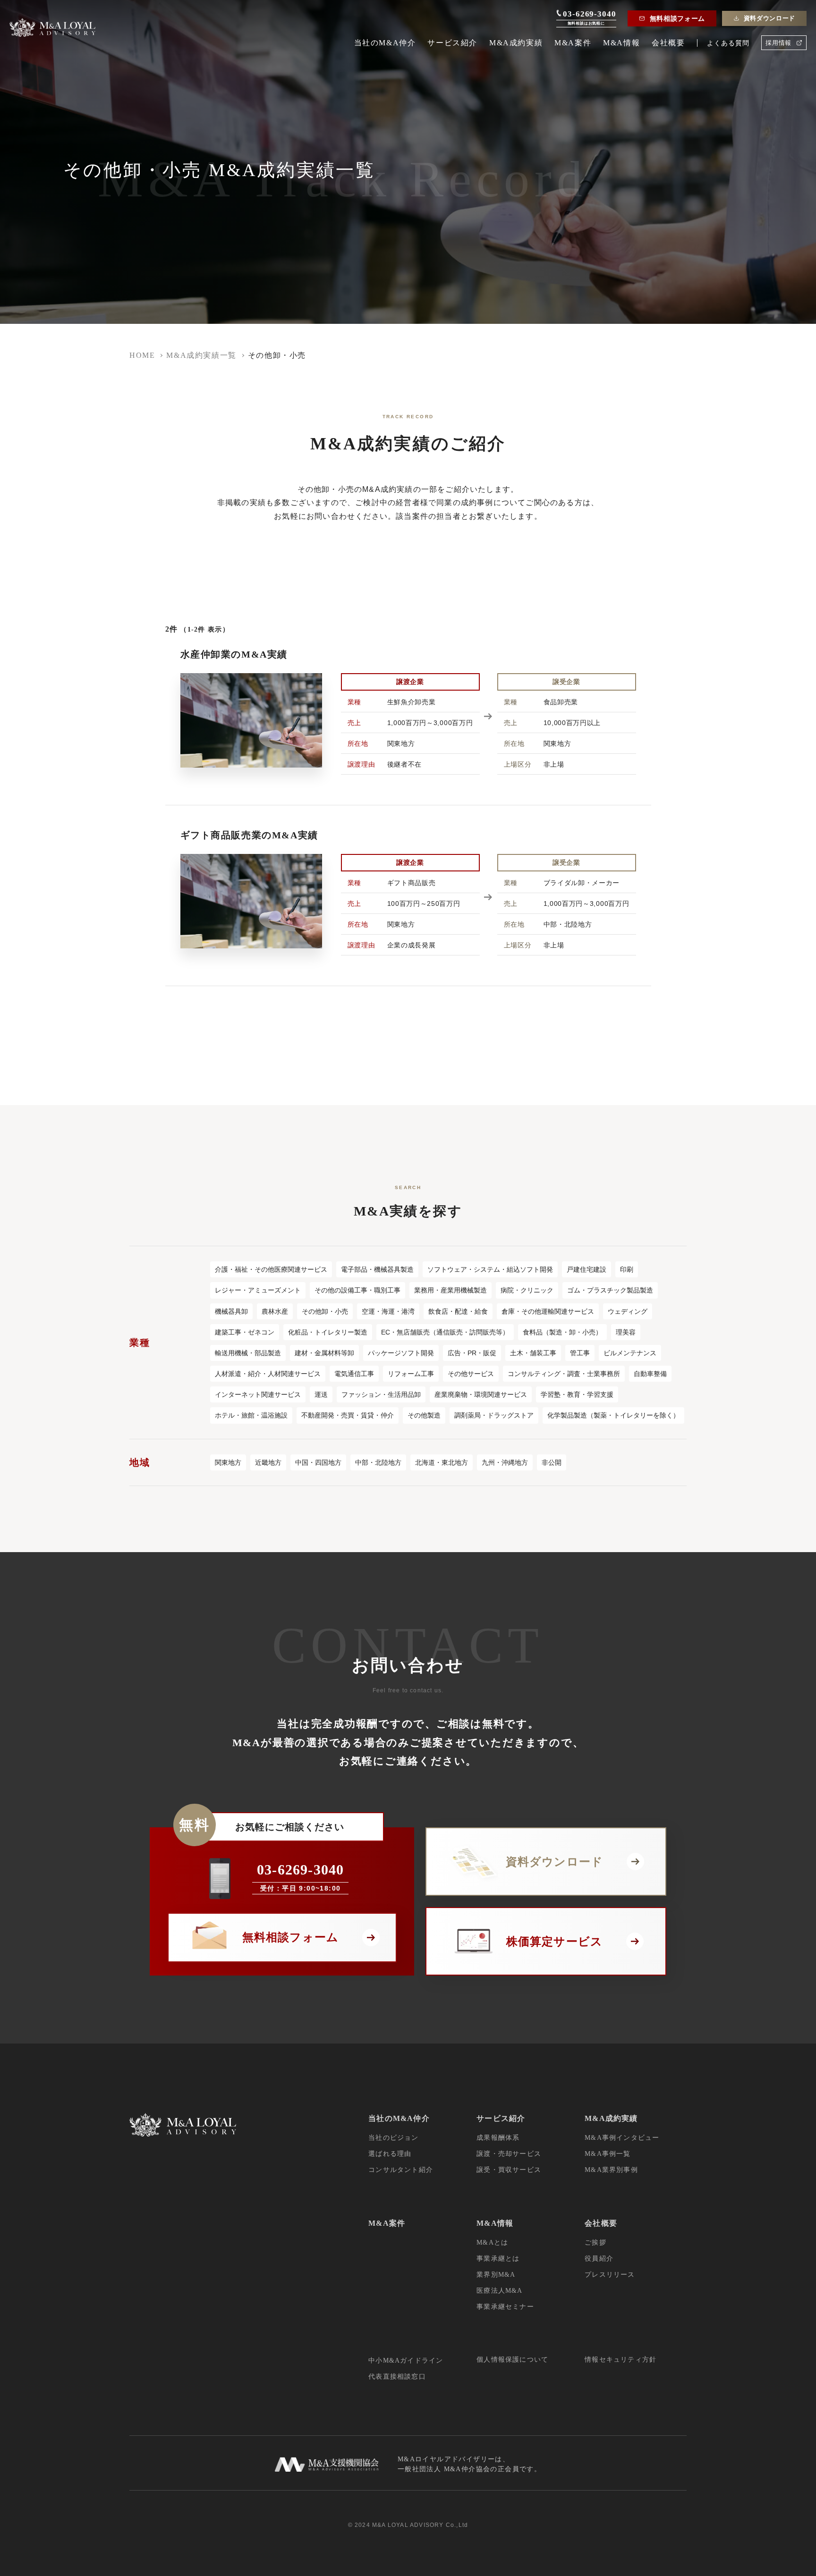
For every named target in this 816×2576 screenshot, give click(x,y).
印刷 (627, 1269)
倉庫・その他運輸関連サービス (548, 1311)
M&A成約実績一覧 (201, 355)
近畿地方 (268, 1462)
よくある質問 (728, 43)
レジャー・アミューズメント (258, 1290)
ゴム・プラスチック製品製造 (610, 1290)
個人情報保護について (512, 2360)
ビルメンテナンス (630, 1353)
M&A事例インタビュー (622, 2138)
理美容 (626, 1332)
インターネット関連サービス (258, 1394)
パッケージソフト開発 (401, 1353)
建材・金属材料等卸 (324, 1353)
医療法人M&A (499, 2291)
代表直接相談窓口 (397, 2377)
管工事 (580, 1353)
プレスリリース (610, 2275)
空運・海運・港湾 (388, 1311)
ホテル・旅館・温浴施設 (251, 1415)
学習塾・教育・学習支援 (577, 1394)
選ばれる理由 (390, 2154)
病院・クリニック (527, 1290)
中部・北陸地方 (378, 1462)
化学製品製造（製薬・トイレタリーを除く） (613, 1415)
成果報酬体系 (498, 2138)
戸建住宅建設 (586, 1269)
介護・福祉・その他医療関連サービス (271, 1269)
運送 (321, 1394)
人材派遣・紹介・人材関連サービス (268, 1374)
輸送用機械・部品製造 (248, 1353)
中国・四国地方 (318, 1462)
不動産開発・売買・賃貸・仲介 (348, 1415)
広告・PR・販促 (472, 1353)
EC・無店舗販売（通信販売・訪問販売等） (445, 1332)
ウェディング (628, 1311)
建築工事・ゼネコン (245, 1332)
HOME (142, 355)
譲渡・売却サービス (509, 2154)
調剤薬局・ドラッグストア (494, 1415)
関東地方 (228, 1462)
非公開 (552, 1462)
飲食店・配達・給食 (458, 1311)
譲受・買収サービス (509, 2170)
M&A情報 (621, 43)
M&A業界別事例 (611, 2170)
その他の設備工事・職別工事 (357, 1290)
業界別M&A (496, 2275)
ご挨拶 (595, 2242)
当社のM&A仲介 (385, 43)
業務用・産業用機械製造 (450, 1290)
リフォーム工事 (411, 1374)
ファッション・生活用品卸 (381, 1394)
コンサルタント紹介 (401, 2170)
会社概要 (668, 43)
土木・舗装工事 (533, 1353)
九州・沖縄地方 (505, 1462)
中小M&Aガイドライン (406, 2361)
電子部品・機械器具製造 (377, 1269)
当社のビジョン (393, 2138)
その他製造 (424, 1415)
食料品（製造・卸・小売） (562, 1332)
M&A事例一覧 (608, 2154)
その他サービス (471, 1374)
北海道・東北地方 (442, 1462)
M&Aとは (492, 2242)
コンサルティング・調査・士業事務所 (564, 1374)
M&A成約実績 (516, 43)
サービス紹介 (452, 43)
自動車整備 (650, 1374)
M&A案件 (573, 43)
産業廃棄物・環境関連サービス (481, 1394)
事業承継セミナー (505, 2307)
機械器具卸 (231, 1311)
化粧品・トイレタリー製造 (328, 1332)
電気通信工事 (354, 1374)
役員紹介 (599, 2259)
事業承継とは (498, 2259)
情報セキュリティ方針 (620, 2360)
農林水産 (275, 1311)
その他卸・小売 (325, 1311)
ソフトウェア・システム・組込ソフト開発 (490, 1269)
